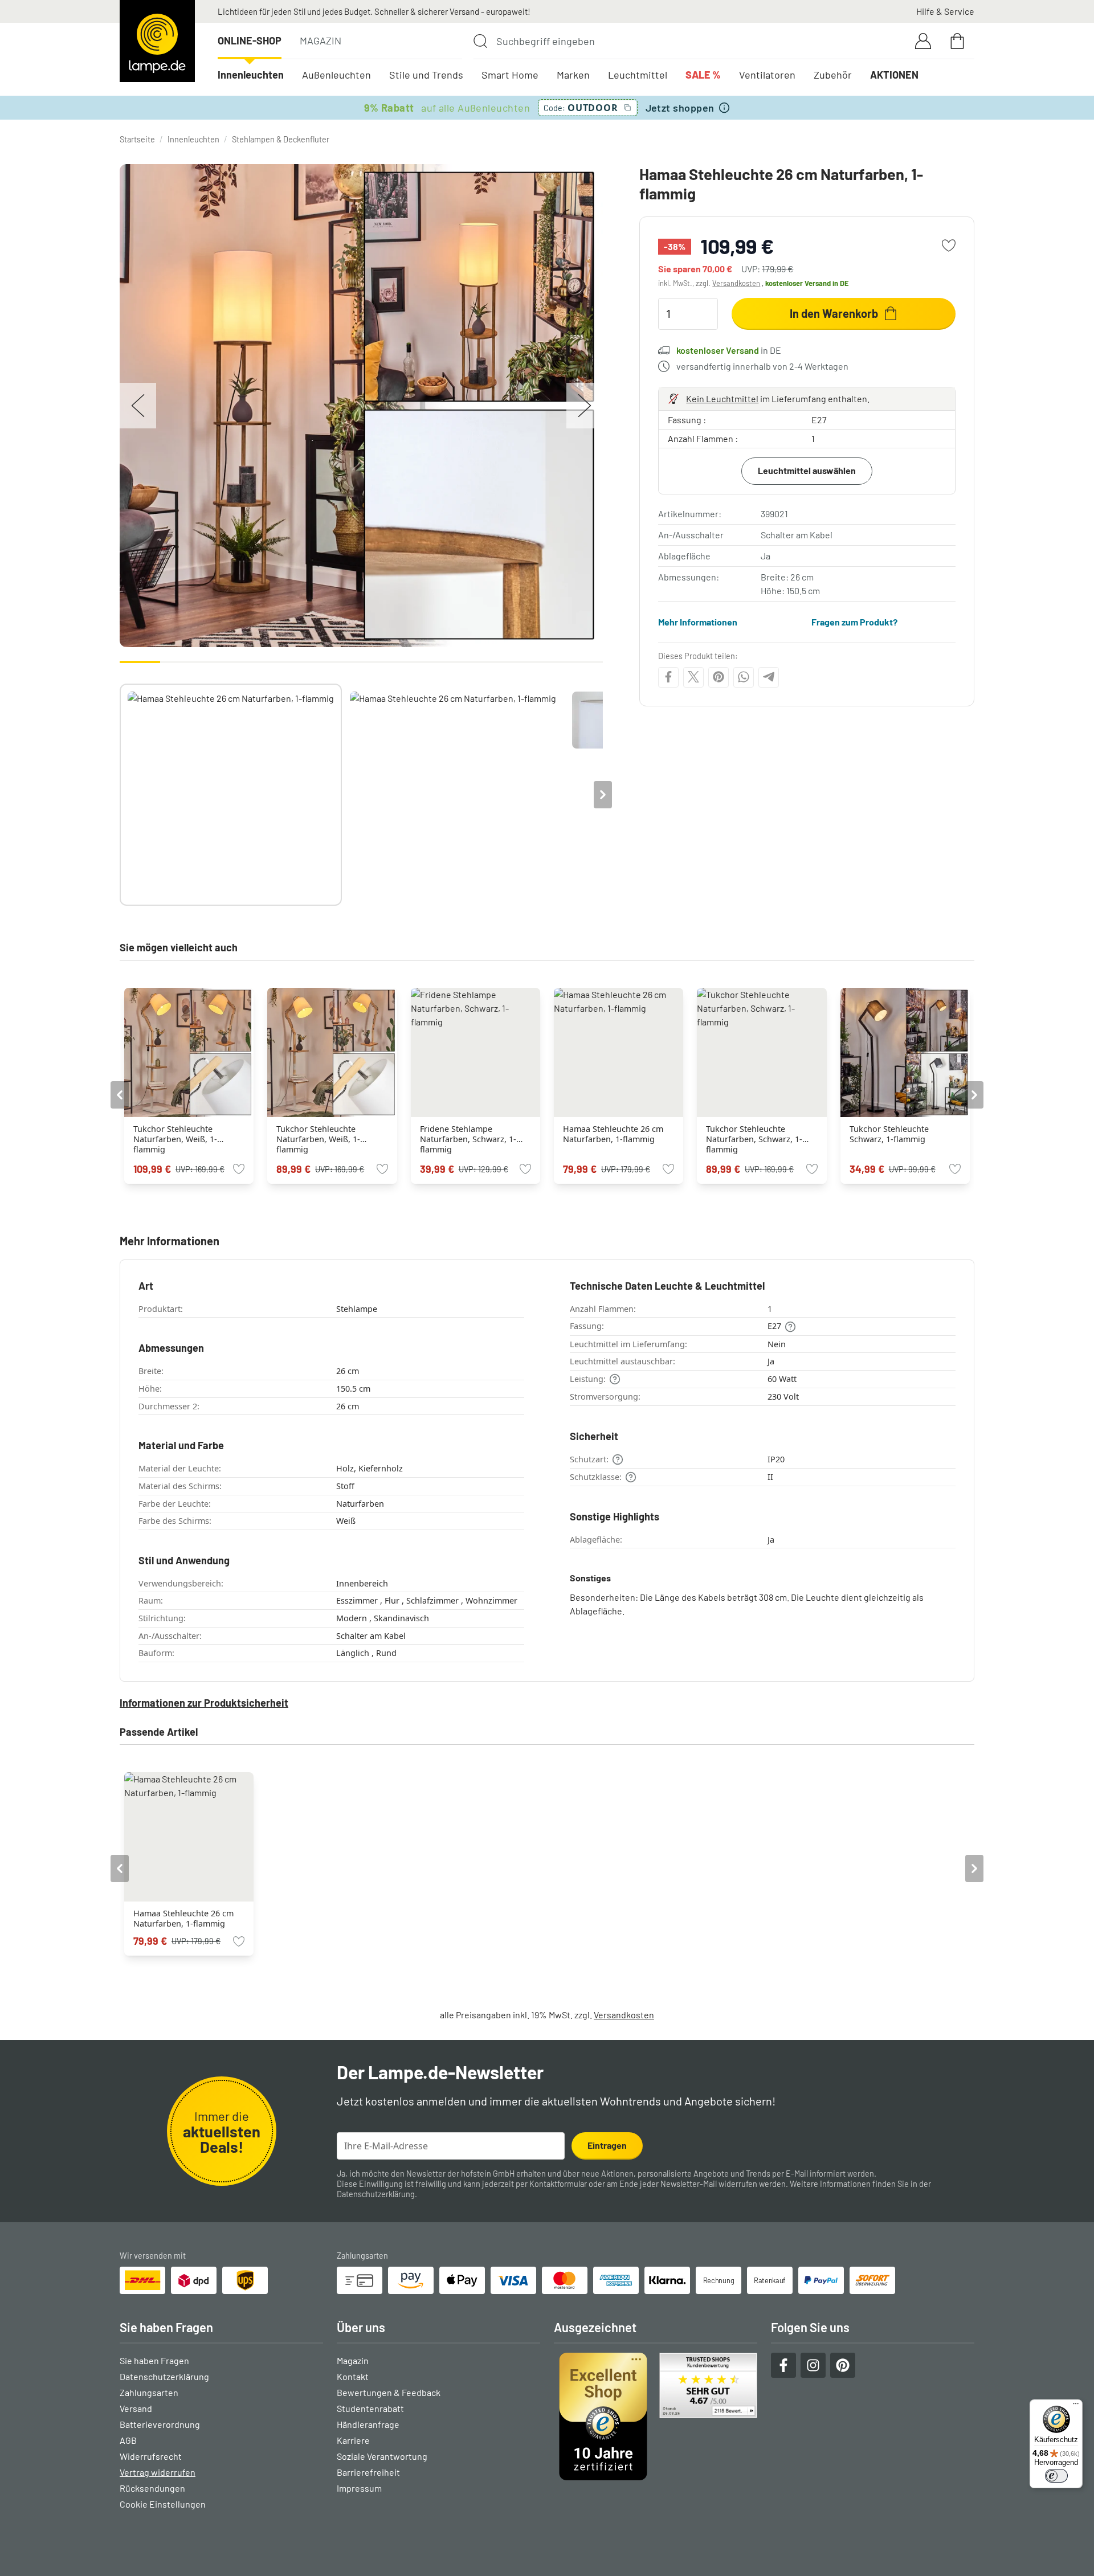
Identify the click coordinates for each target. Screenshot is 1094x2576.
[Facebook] (668, 677)
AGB (128, 2440)
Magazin (321, 40)
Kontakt (353, 2376)
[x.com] (693, 677)
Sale (703, 75)
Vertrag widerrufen (158, 2472)
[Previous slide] (120, 795)
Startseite (137, 139)
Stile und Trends (426, 75)
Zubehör (833, 75)
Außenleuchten (336, 75)
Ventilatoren (767, 75)
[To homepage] (157, 41)
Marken (573, 75)
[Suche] (480, 41)
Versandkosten (736, 283)
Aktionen (894, 75)
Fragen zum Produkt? (854, 622)
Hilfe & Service (945, 11)
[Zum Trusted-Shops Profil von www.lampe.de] (656, 2416)
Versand (136, 2408)
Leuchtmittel (638, 75)
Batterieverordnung (160, 2424)
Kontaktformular (558, 2184)
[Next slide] (603, 795)
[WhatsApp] (744, 677)
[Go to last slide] (120, 1095)
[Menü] (1076, 2406)
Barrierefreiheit (368, 2472)
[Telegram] (769, 677)
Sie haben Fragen (154, 2360)
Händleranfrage (368, 2424)
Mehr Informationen (698, 622)
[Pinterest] (719, 677)
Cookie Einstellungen (163, 2504)
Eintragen (607, 2145)
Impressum (359, 2488)
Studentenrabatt (370, 2408)
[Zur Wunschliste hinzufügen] (949, 246)
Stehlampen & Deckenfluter (281, 139)
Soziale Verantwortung (382, 2456)
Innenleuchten (251, 75)
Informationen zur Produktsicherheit (204, 1703)
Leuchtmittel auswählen (807, 470)
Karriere (353, 2440)
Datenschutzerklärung (376, 2194)
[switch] (1056, 2476)
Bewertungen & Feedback (389, 2392)
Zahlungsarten (149, 2392)
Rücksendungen (152, 2488)
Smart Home (510, 75)
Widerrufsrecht (151, 2456)
